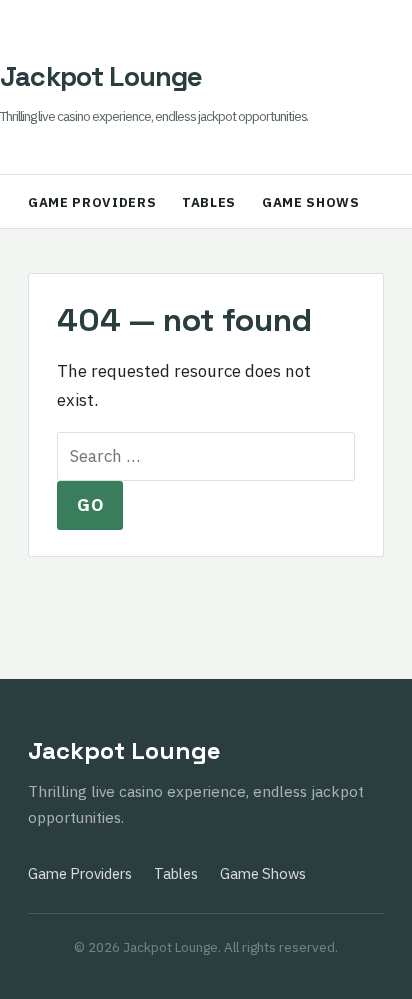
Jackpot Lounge (101, 76)
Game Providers (92, 202)
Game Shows (311, 202)
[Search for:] (206, 456)
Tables (209, 202)
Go (90, 505)
